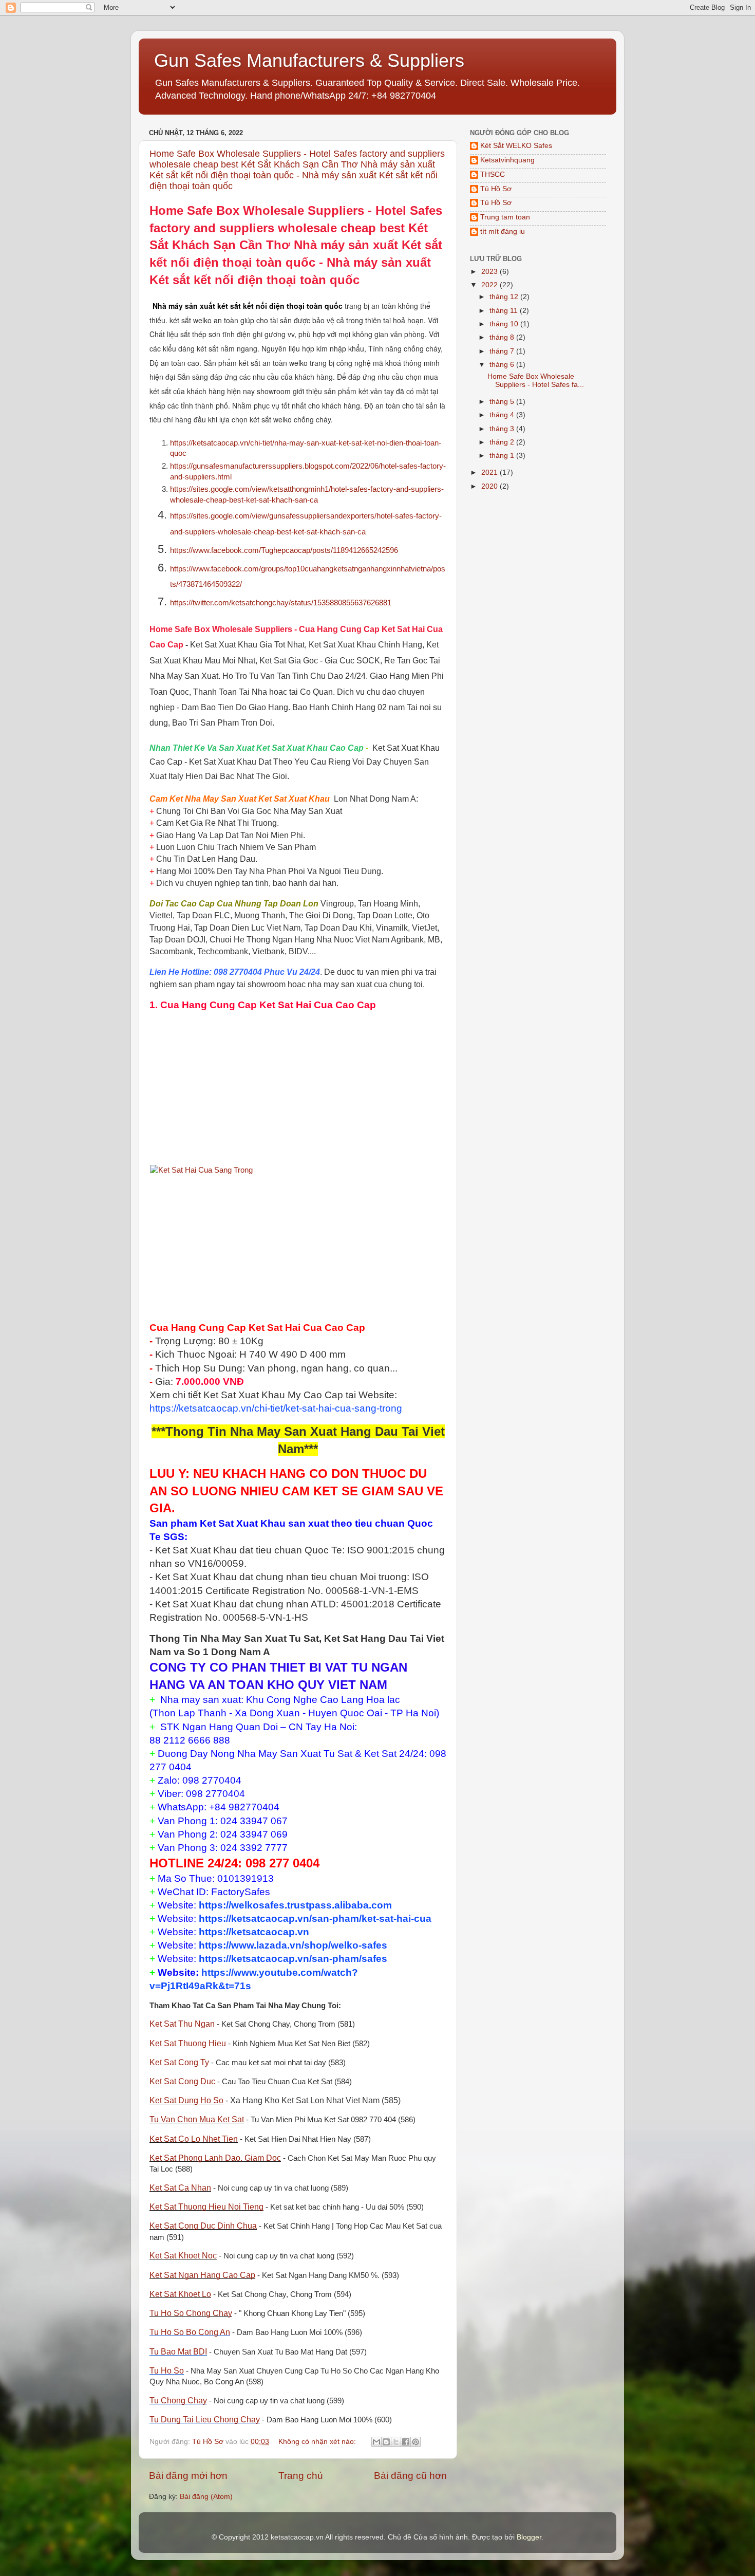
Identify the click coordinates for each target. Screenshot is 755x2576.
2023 (490, 272)
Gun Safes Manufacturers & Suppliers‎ (309, 60)
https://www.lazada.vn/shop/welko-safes (293, 1945)
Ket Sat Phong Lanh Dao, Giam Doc (215, 2158)
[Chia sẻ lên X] (396, 2442)
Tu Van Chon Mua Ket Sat (197, 2119)
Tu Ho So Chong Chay (191, 2313)
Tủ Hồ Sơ (496, 189)
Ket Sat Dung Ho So (186, 2100)
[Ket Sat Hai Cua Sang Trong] (201, 1170)
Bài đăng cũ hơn (410, 2476)
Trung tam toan (505, 217)
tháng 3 (503, 429)
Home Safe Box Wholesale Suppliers (259, 210)
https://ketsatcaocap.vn (254, 1932)
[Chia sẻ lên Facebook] (406, 2442)
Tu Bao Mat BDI (178, 2352)
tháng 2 (503, 442)
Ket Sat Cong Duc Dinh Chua (203, 2226)
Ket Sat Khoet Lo (180, 2294)
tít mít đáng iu (503, 231)
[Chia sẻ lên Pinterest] (416, 2442)
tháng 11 (505, 311)
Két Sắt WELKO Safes (516, 146)
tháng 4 (503, 415)
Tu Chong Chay (178, 2401)
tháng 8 (503, 337)
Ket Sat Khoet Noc (183, 2256)
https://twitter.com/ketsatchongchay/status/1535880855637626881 (281, 603)
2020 (490, 486)
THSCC (493, 174)
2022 (490, 285)
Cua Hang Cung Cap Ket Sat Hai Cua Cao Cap (268, 1005)
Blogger (529, 2537)
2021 (490, 472)
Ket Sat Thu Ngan (182, 2024)
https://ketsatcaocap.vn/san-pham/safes (293, 1959)
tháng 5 (503, 402)
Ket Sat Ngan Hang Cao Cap (202, 2275)
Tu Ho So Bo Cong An (190, 2332)
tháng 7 (503, 351)
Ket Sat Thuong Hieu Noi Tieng (206, 2207)
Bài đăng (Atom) (206, 2497)
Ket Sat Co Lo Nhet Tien (194, 2139)
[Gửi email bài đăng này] (376, 2442)
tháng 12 (505, 297)
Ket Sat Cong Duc (182, 2081)
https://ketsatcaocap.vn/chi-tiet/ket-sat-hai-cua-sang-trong (276, 1408)
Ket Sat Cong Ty (179, 2062)
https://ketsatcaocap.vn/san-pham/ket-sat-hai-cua (315, 1919)
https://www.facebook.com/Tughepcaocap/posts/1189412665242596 (284, 550)
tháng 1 (503, 456)
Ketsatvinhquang (507, 160)
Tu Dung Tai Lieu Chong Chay (205, 2420)
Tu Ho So (167, 2371)
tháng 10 (505, 324)
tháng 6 (503, 365)
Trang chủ (301, 2476)
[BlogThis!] (386, 2442)
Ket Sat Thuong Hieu (188, 2043)
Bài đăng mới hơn (188, 2476)
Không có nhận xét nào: (318, 2442)
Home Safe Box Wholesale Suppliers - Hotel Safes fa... (536, 381)
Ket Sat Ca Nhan (180, 2188)
